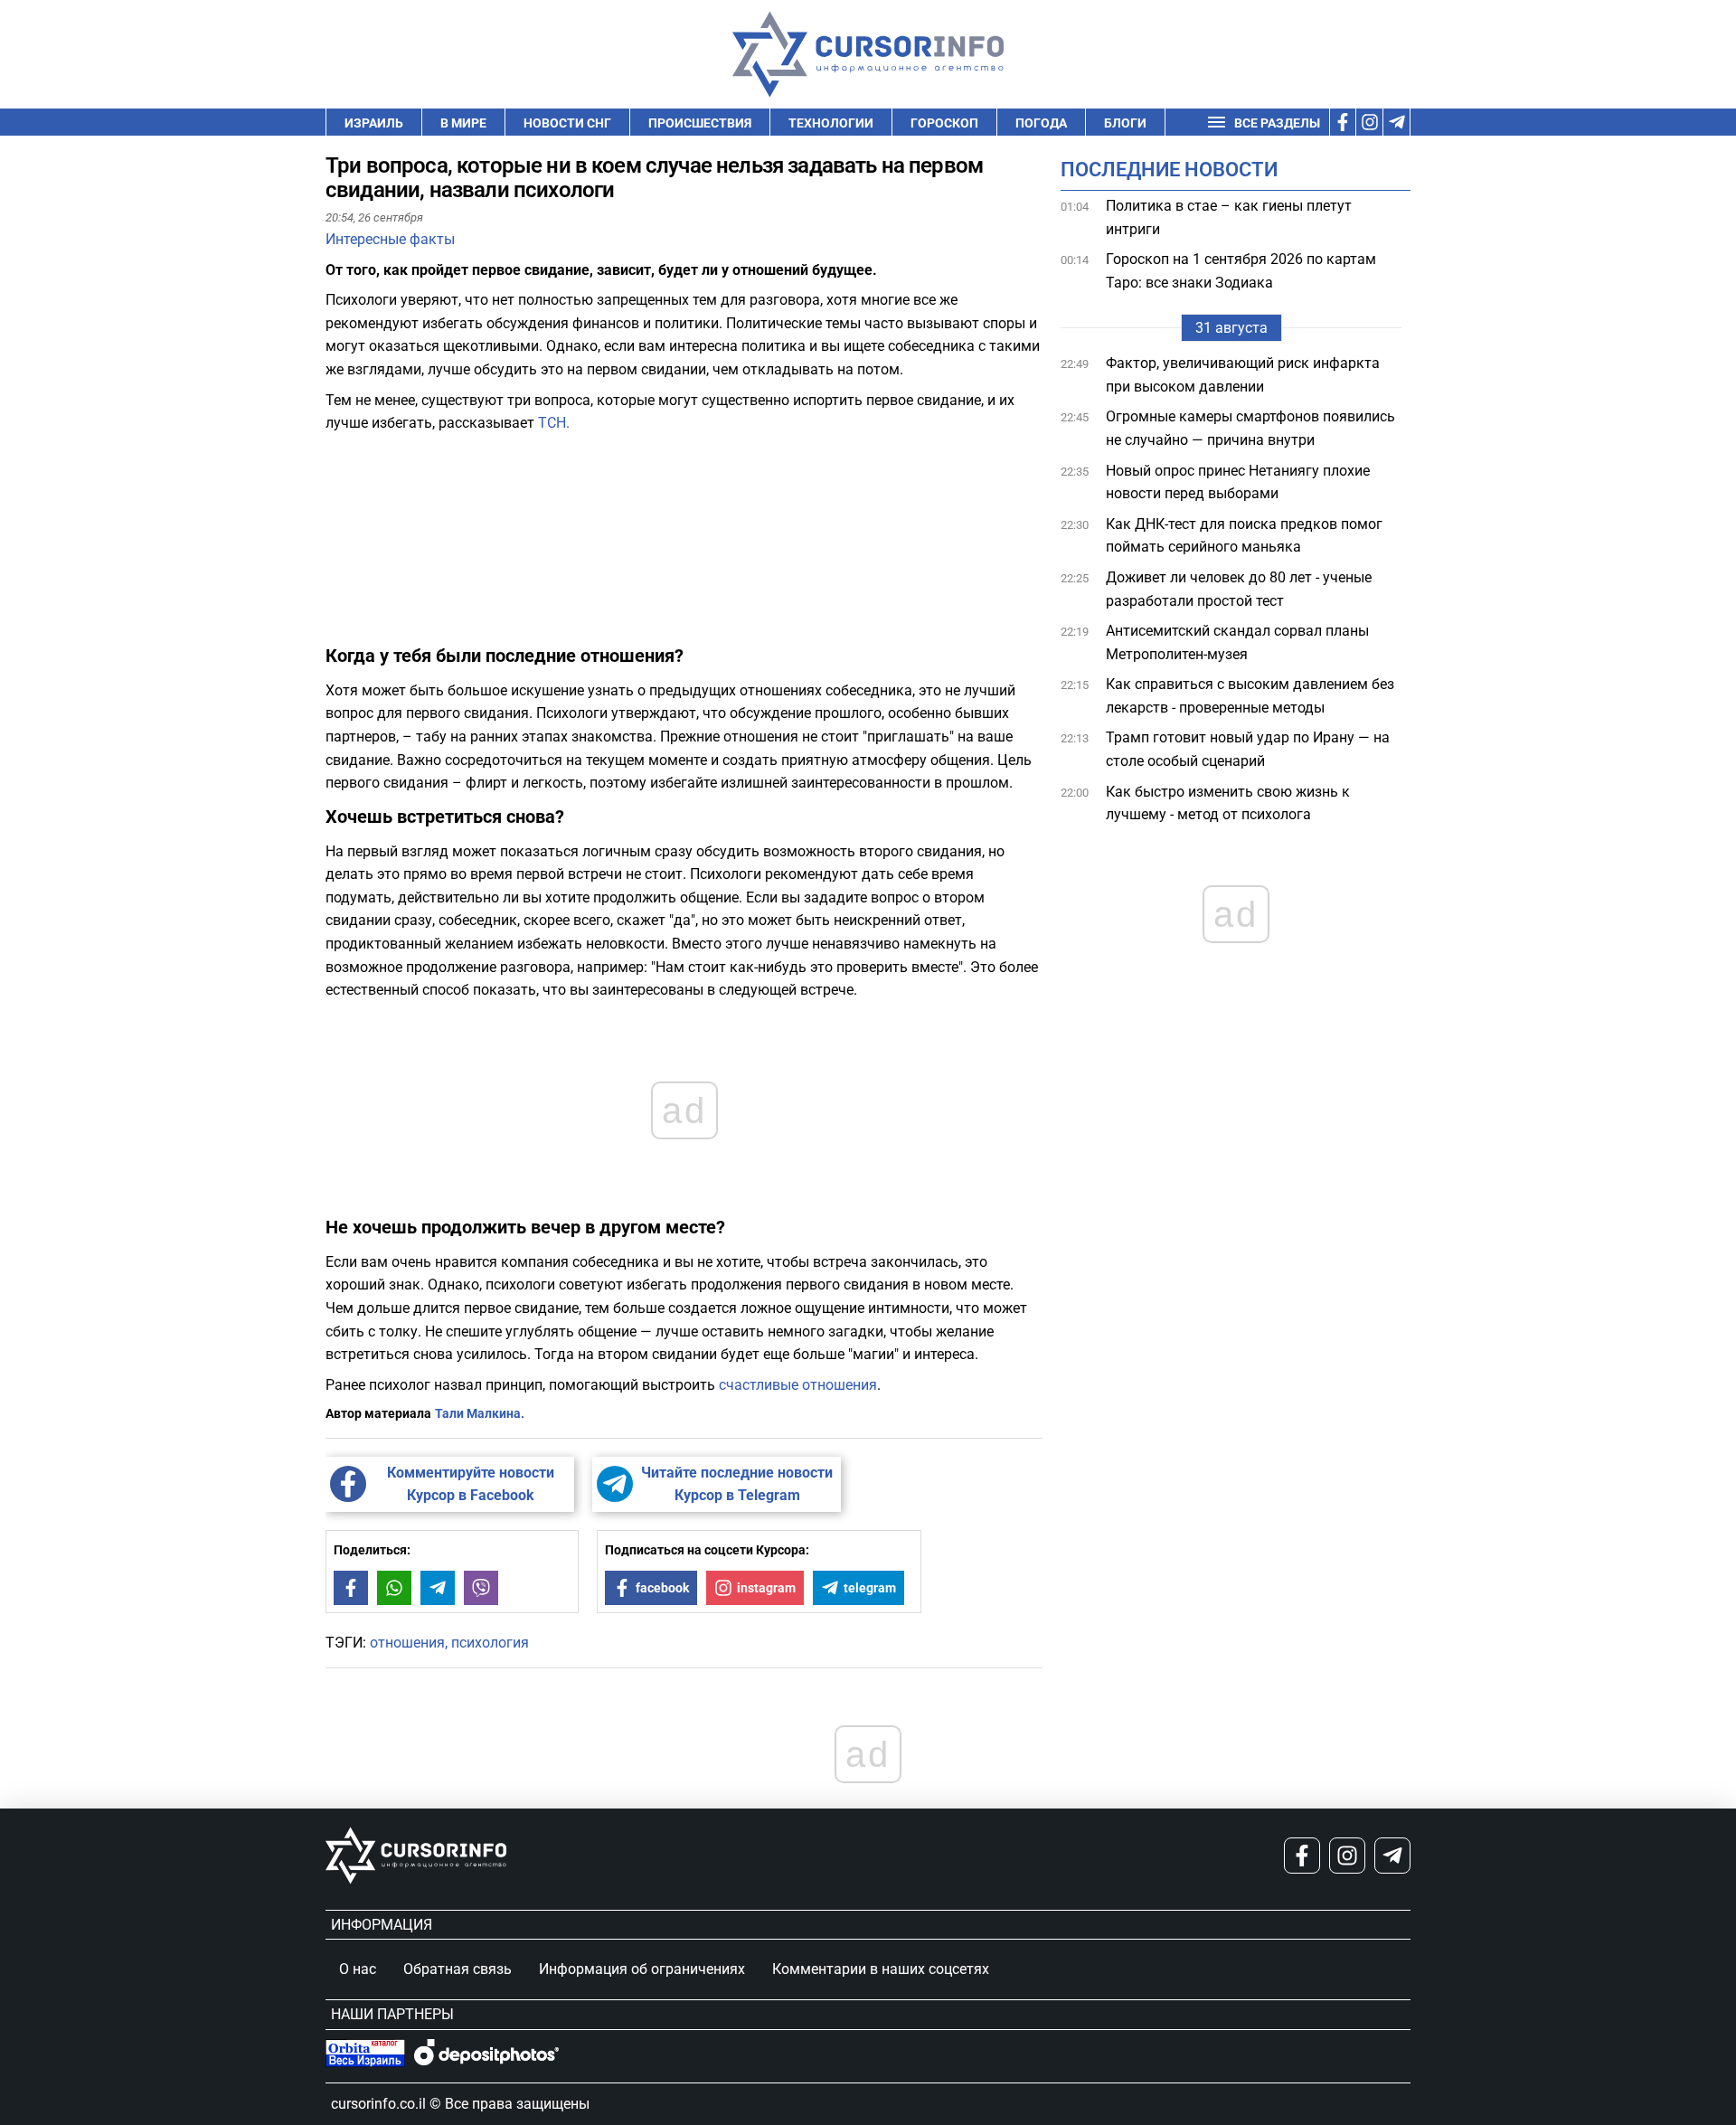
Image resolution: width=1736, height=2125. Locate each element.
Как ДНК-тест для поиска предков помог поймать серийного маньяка (1244, 536)
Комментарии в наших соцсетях (881, 1969)
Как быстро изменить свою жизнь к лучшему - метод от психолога (1228, 803)
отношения (407, 1643)
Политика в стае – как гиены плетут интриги (1229, 217)
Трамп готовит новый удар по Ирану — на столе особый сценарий (1248, 749)
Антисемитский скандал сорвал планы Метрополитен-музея (1237, 642)
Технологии (831, 123)
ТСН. (554, 423)
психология (490, 1643)
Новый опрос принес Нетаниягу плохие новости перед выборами (1238, 482)
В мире (463, 123)
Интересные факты (390, 239)
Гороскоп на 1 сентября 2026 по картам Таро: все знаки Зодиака (1241, 271)
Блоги (1125, 123)
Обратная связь (458, 1969)
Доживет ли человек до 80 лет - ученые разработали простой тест (1239, 589)
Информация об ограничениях (642, 1969)
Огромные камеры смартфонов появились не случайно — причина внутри (1250, 428)
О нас (358, 1969)
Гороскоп (944, 123)
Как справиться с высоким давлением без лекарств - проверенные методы (1250, 696)
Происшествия (700, 123)
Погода (1041, 123)
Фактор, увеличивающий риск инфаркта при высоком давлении (1243, 375)
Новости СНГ (567, 123)
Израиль (374, 123)
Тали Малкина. (480, 1413)
